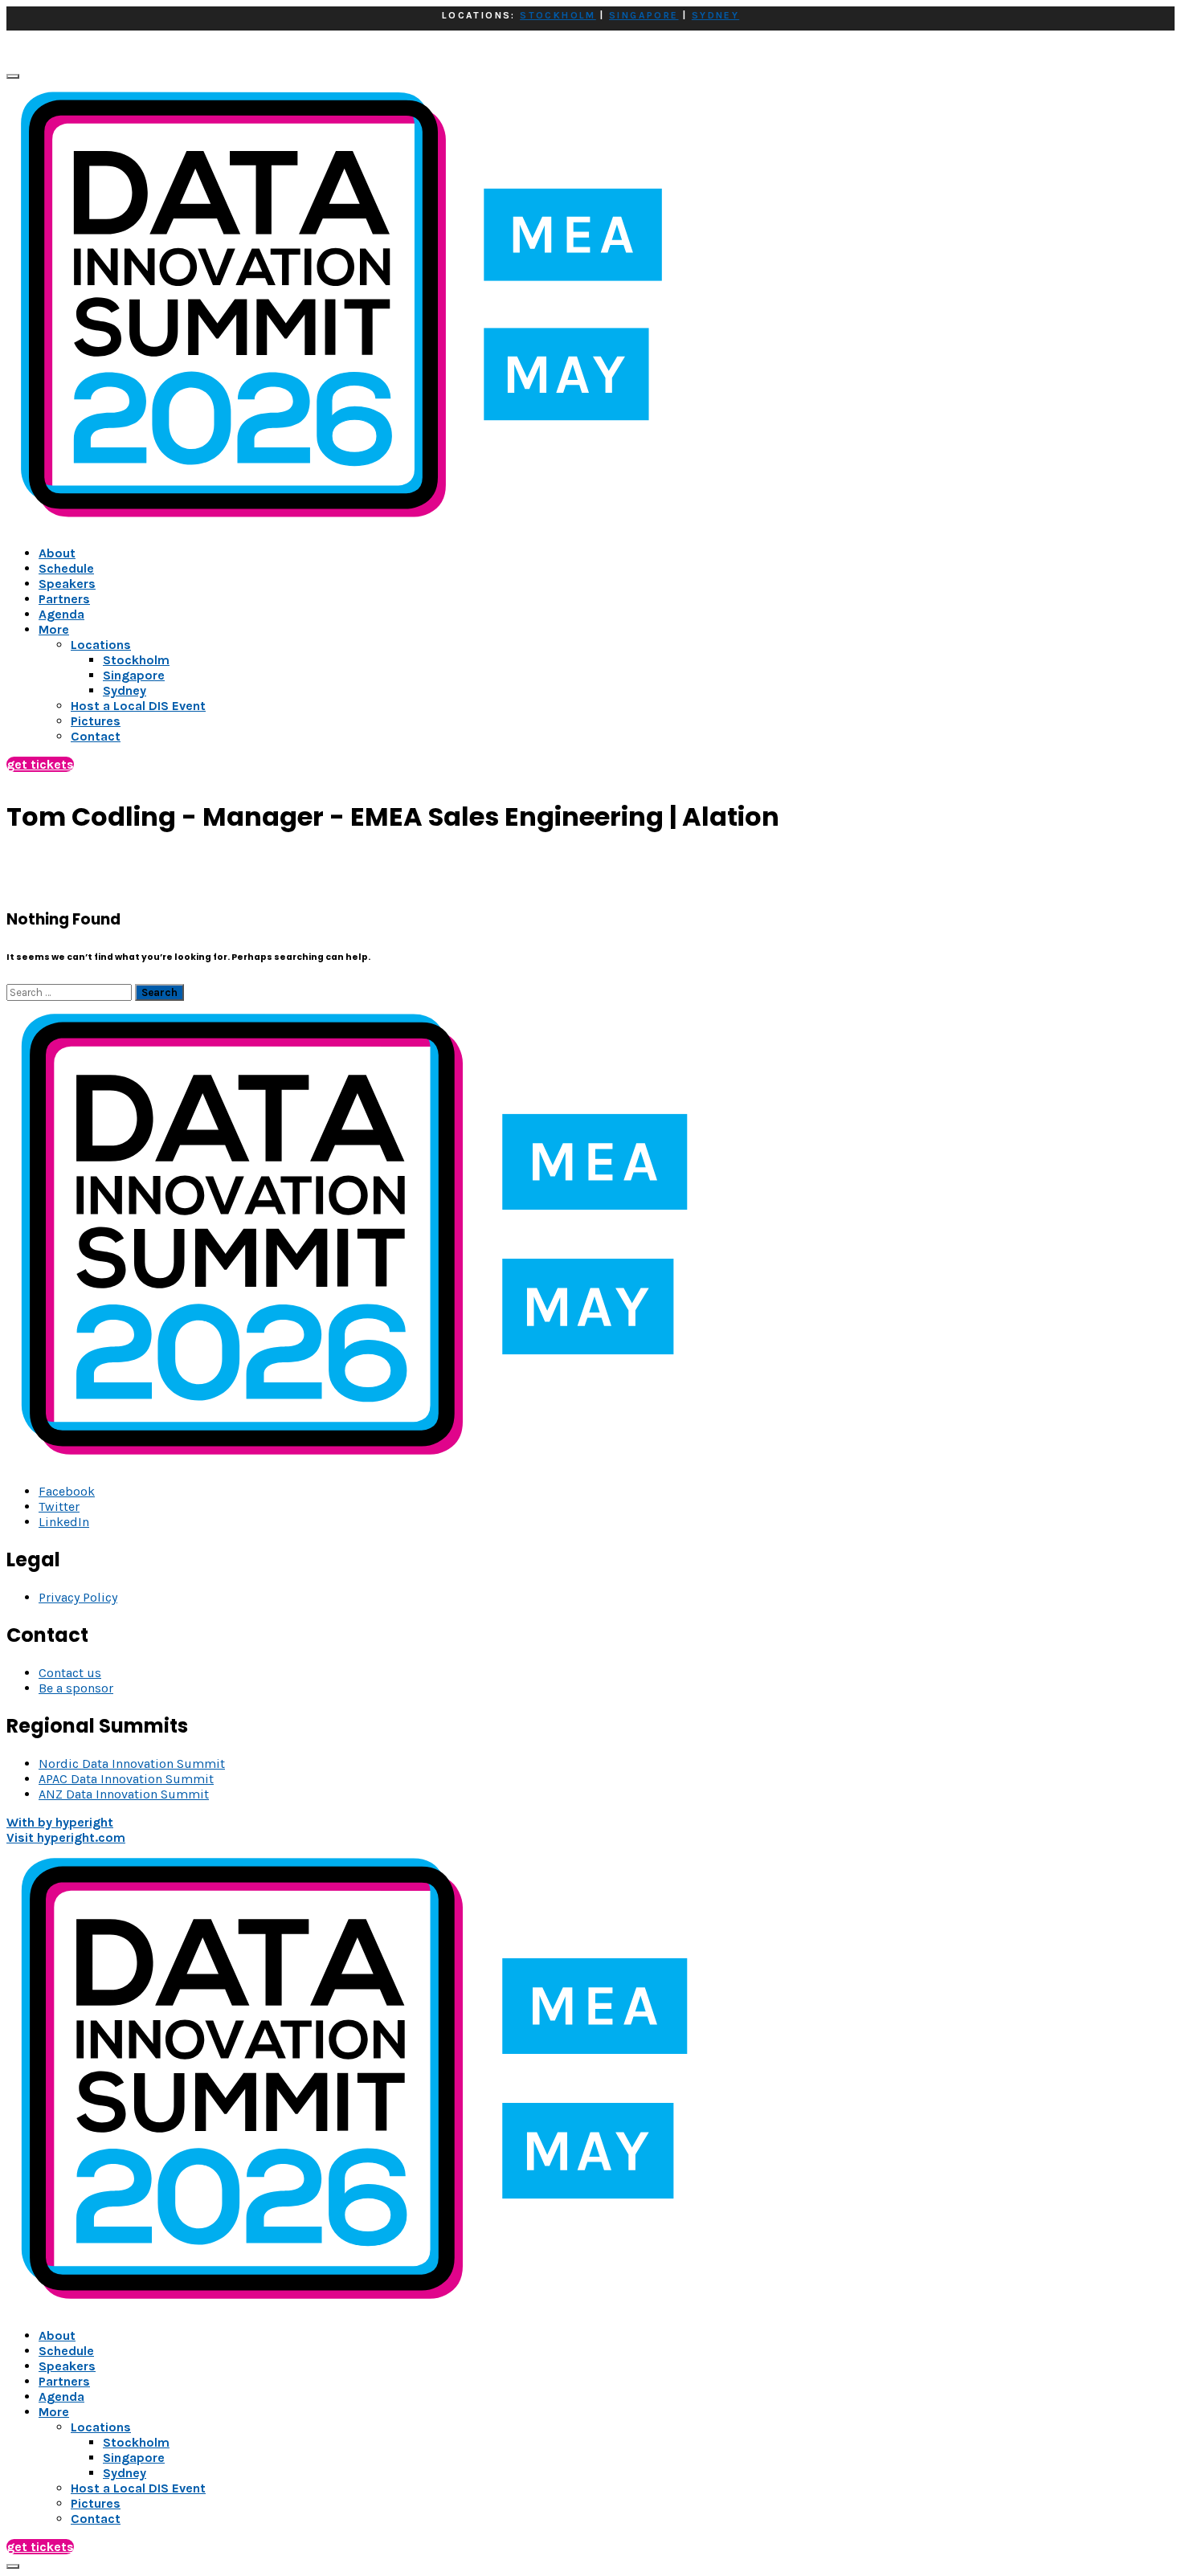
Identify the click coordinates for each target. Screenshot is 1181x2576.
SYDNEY (715, 15)
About (57, 553)
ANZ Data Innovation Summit (124, 1794)
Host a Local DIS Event (138, 2488)
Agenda (61, 614)
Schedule (66, 568)
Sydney (125, 2473)
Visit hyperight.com (66, 1837)
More (54, 629)
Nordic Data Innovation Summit (132, 1764)
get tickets (40, 764)
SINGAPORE (644, 15)
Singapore (134, 2458)
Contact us (70, 1673)
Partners (64, 599)
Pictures (96, 2503)
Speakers (67, 584)
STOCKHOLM (558, 15)
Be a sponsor (76, 1688)
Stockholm (136, 2442)
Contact (96, 2519)
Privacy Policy (78, 1597)
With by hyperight (60, 1822)
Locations (101, 2427)
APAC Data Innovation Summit (126, 1779)
